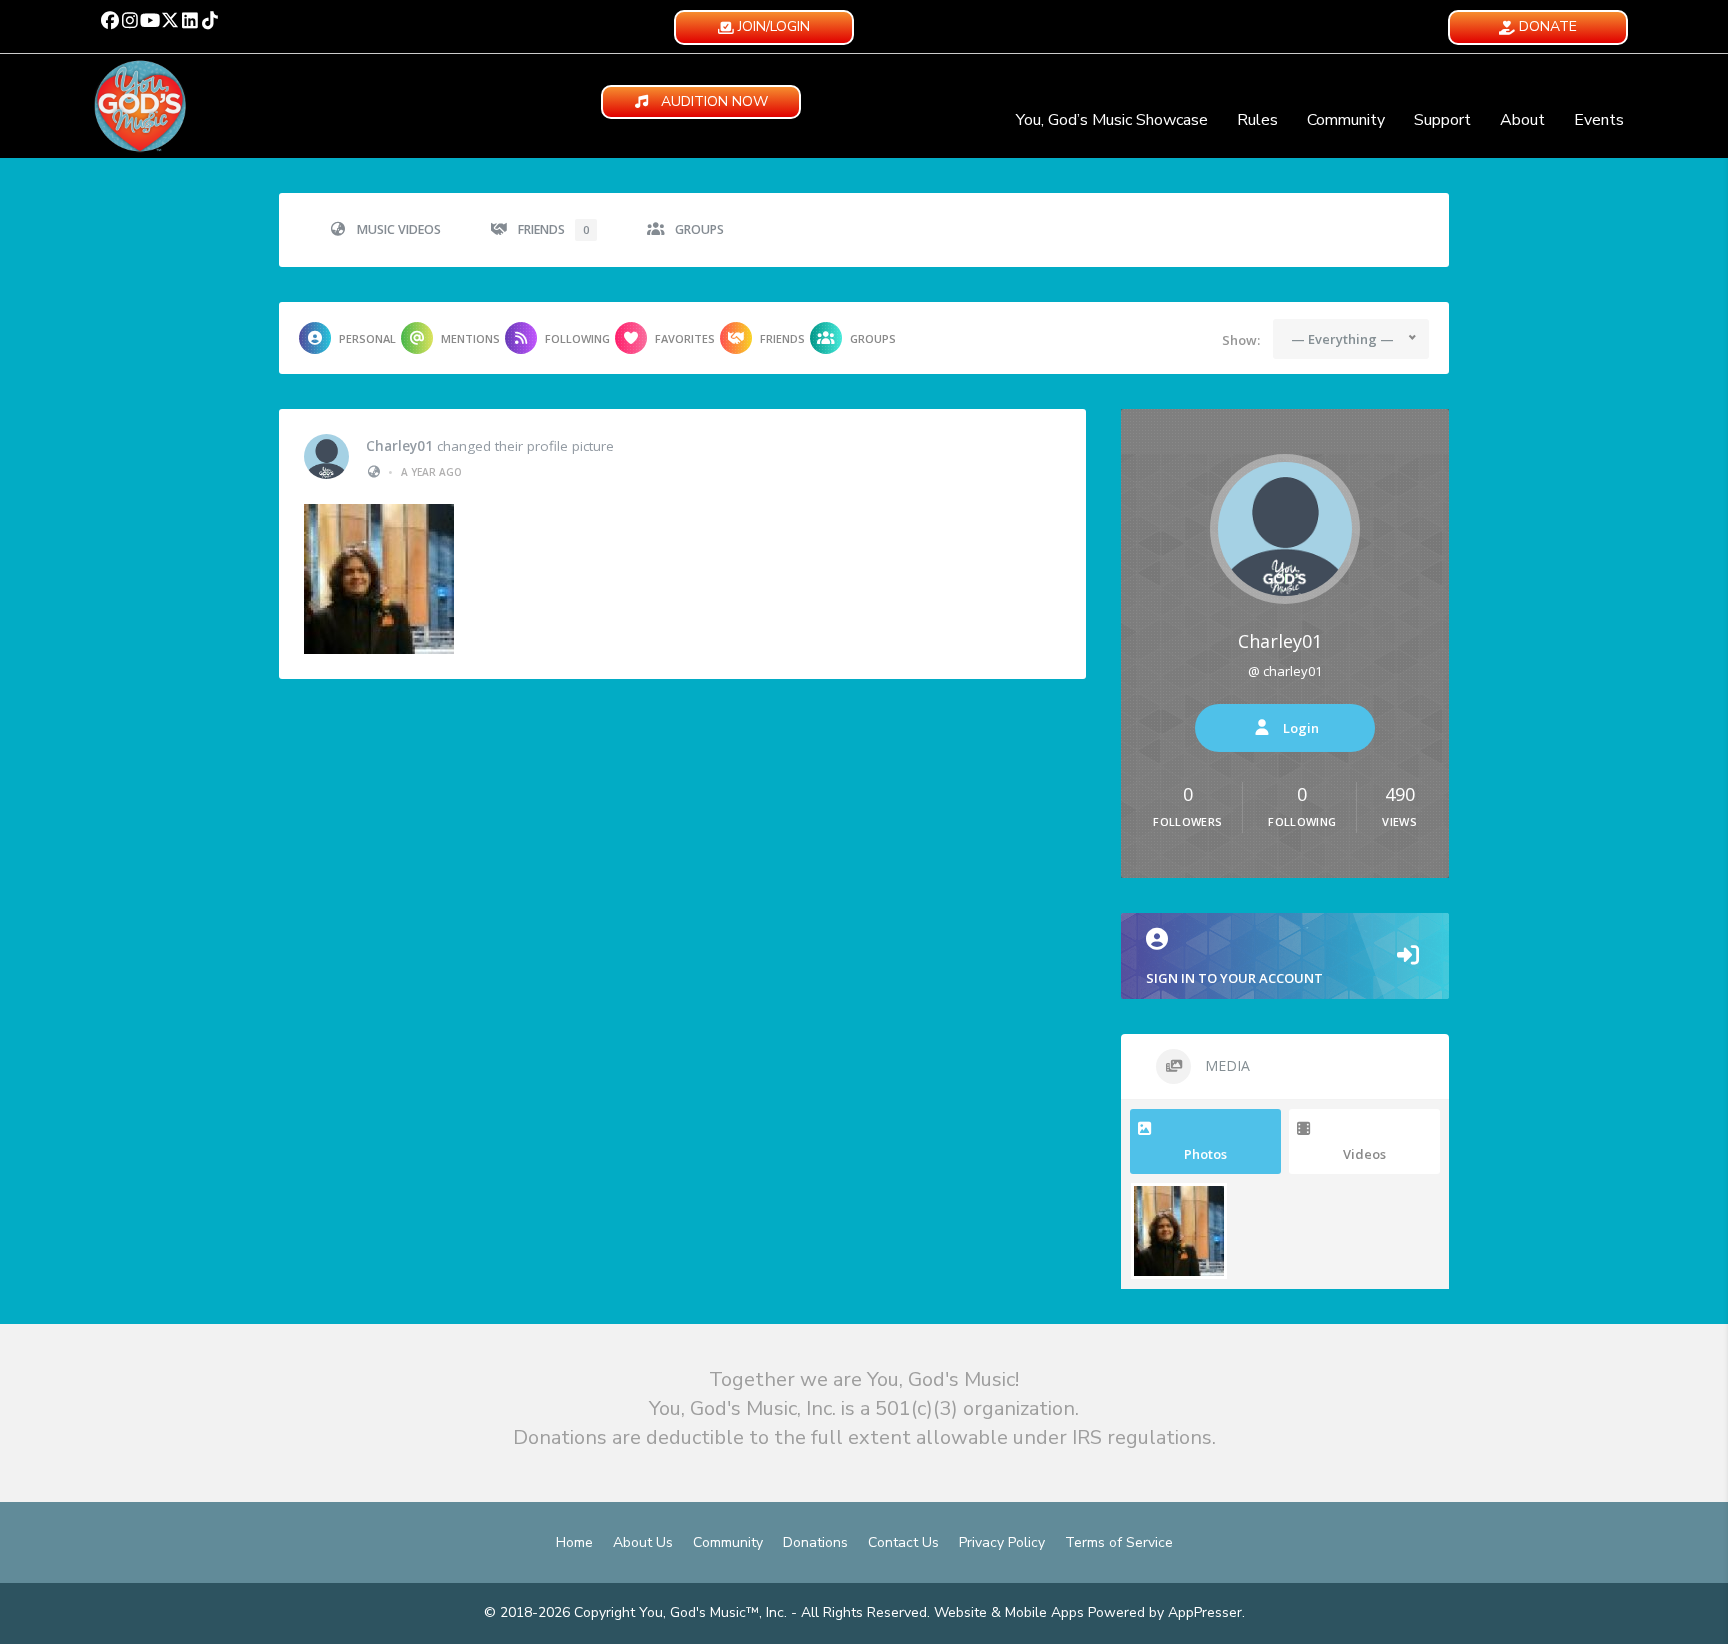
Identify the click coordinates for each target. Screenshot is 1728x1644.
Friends (553, 229)
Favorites (685, 338)
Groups (699, 229)
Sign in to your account (1234, 978)
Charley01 (399, 446)
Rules (1257, 120)
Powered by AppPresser (1165, 1612)
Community (1346, 120)
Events (1599, 120)
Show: (1241, 340)
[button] (110, 20)
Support (1442, 120)
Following (577, 338)
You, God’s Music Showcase (1112, 120)
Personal (367, 338)
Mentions (470, 338)
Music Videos (399, 229)
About (1522, 120)
